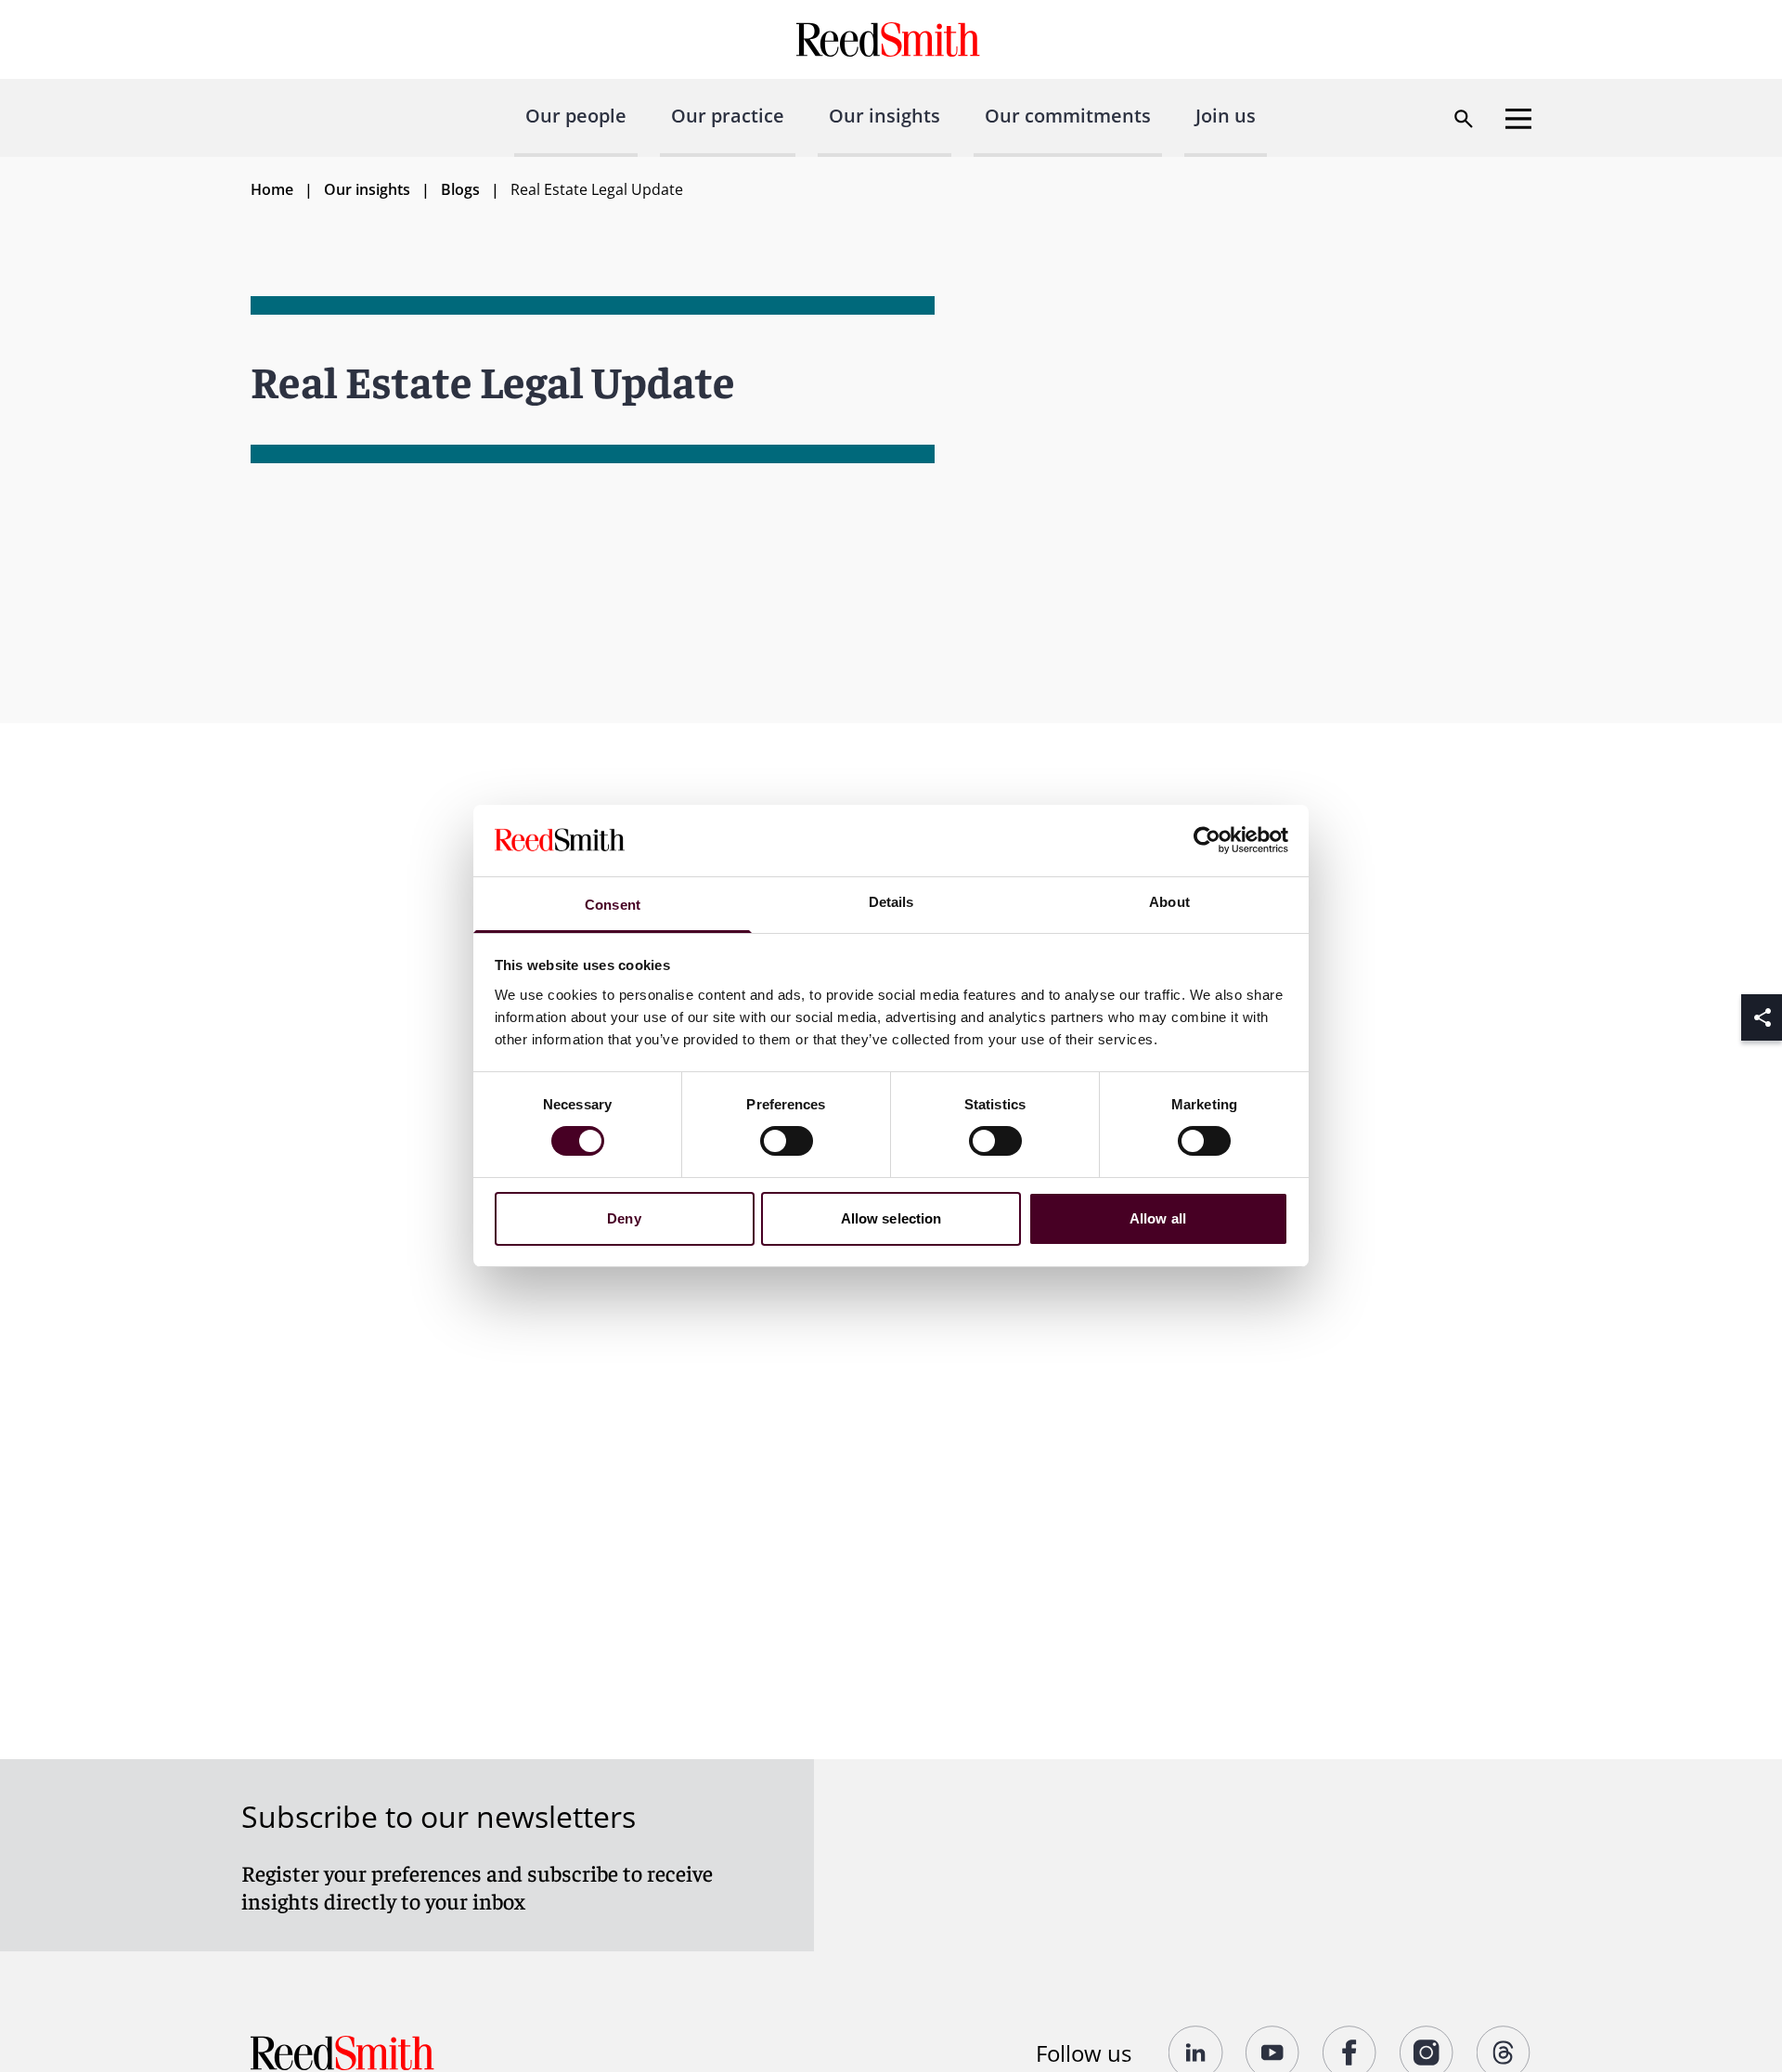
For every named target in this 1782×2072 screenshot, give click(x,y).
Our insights (885, 116)
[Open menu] (1518, 119)
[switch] (787, 1141)
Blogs (460, 189)
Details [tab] (891, 902)
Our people (576, 116)
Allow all (1158, 1218)
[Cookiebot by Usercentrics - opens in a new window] (1207, 840)
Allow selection (891, 1218)
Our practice (728, 116)
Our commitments (1068, 116)
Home (272, 189)
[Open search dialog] (1464, 119)
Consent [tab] (613, 905)
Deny (624, 1218)
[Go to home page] (891, 39)
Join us (1226, 116)
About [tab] (1169, 902)
